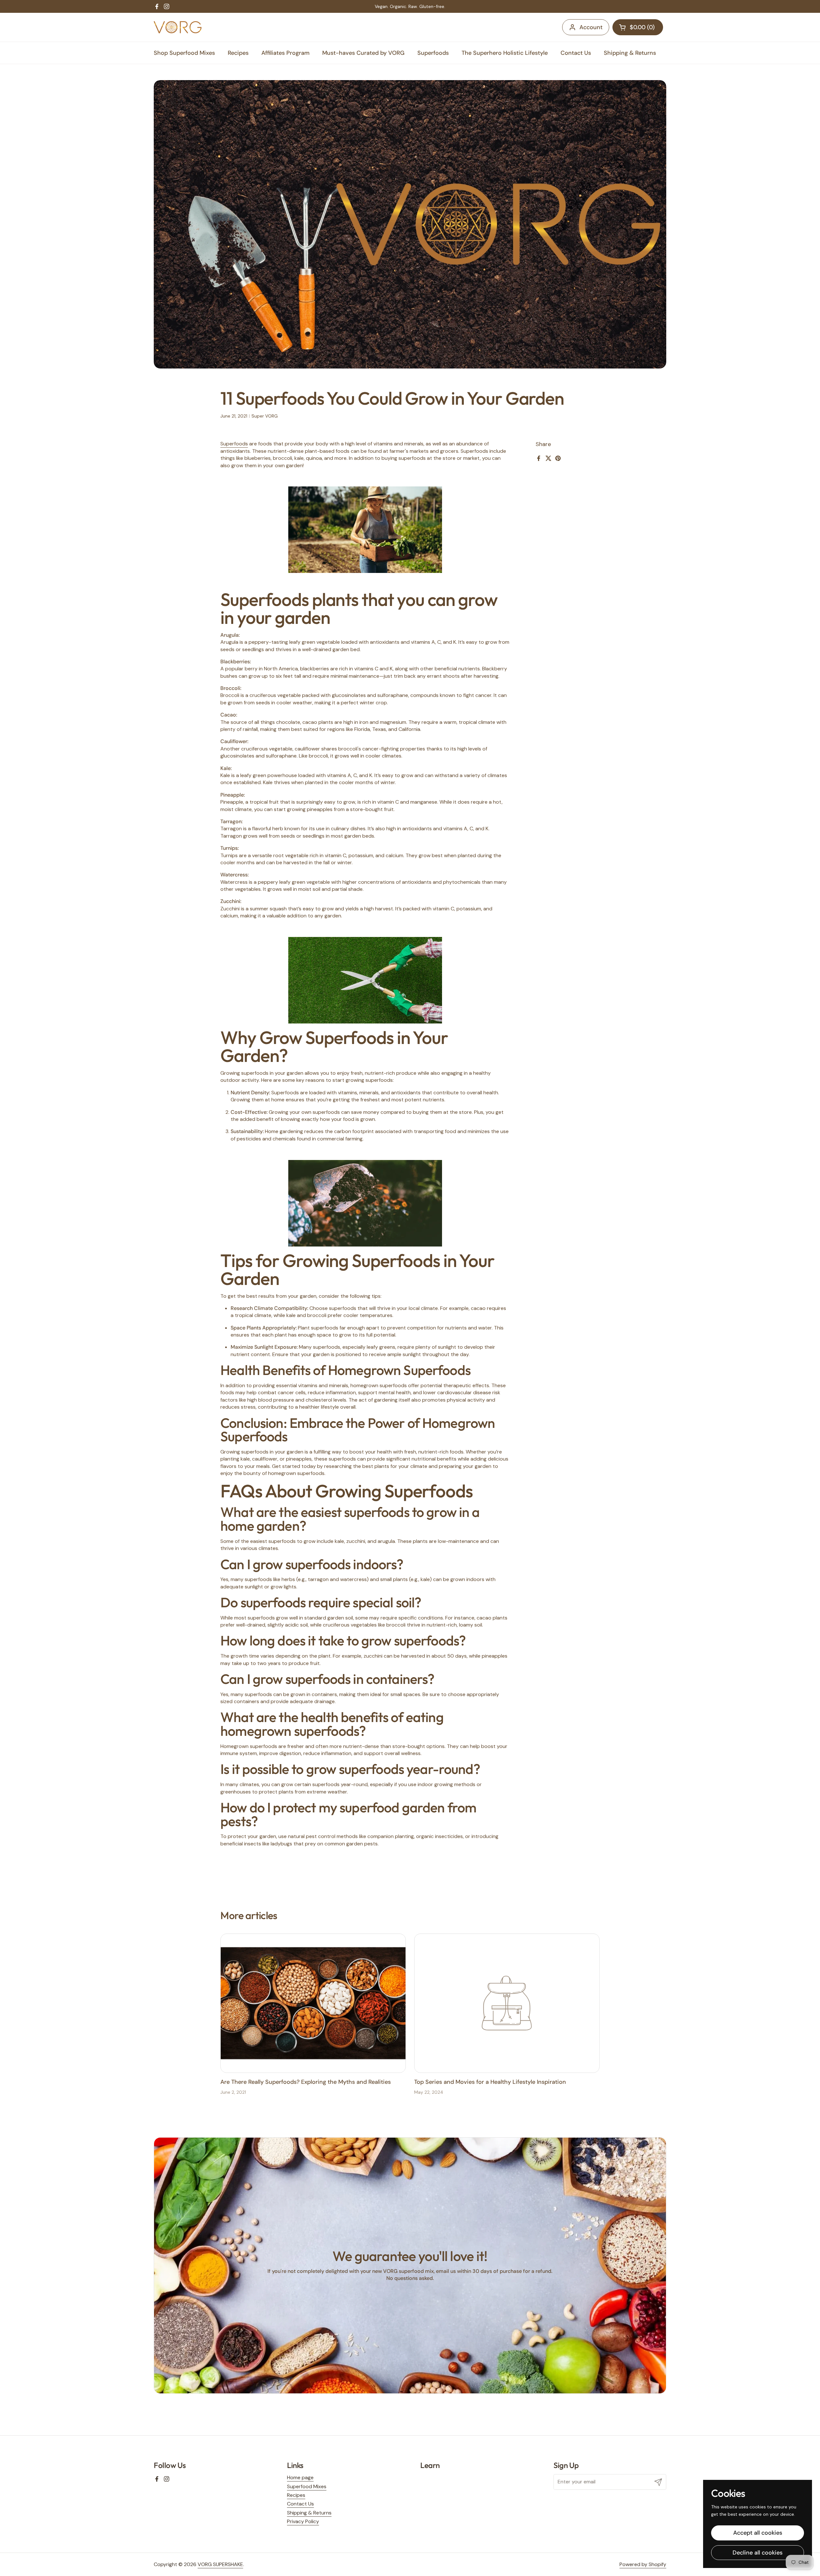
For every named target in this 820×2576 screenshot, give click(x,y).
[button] (638, 27)
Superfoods (234, 444)
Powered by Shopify (643, 2564)
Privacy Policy (303, 2521)
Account (591, 27)
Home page (300, 2477)
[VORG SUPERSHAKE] (178, 27)
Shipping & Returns (309, 2513)
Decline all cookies (758, 2553)
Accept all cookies (758, 2533)
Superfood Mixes (307, 2486)
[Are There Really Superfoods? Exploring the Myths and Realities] (313, 2003)
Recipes (296, 2495)
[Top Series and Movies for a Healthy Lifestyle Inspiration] (507, 2003)
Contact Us (300, 2504)
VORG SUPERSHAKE (220, 2564)
